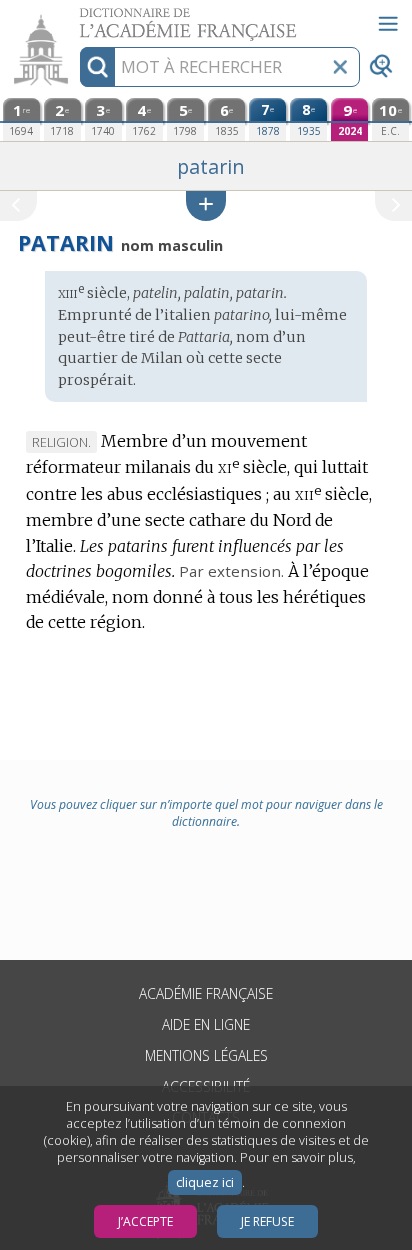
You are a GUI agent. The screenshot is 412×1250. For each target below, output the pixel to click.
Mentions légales (206, 1055)
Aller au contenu (77, 17)
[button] (206, 205)
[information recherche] (97, 67)
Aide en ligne (206, 1024)
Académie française (206, 993)
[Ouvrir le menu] (388, 24)
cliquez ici (205, 1182)
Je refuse (267, 1221)
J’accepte (145, 1221)
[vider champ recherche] (340, 67)
